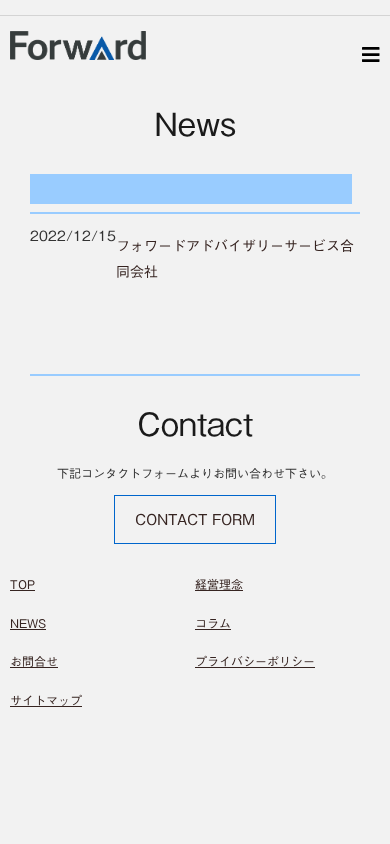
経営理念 (219, 584)
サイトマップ (46, 700)
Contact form (195, 519)
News (28, 623)
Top (22, 584)
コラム (213, 623)
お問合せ (34, 661)
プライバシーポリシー (255, 661)
